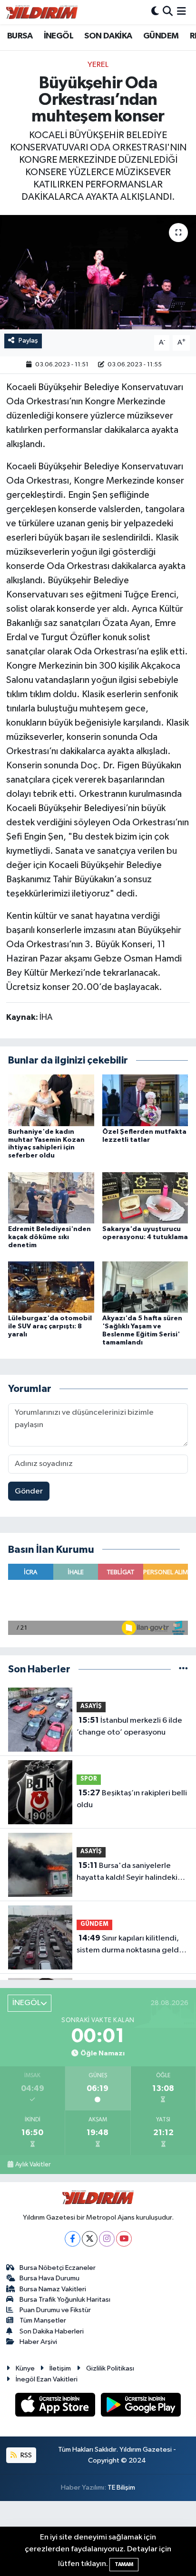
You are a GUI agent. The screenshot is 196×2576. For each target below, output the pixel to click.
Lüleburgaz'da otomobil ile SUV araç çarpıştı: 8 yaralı (50, 1326)
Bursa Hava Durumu (49, 2278)
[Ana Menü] (181, 12)
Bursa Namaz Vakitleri (53, 2289)
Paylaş (28, 341)
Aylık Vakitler (33, 2165)
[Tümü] (183, 1669)
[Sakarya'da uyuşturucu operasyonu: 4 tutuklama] (145, 1198)
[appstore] (56, 2406)
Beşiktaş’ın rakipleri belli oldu (132, 1799)
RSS (25, 2455)
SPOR (89, 1779)
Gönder (29, 1491)
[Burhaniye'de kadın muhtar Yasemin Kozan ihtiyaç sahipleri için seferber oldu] (51, 1100)
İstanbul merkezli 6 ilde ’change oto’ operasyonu (129, 1727)
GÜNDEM (161, 36)
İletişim (60, 2368)
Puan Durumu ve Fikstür (55, 2310)
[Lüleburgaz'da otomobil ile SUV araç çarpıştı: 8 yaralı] (51, 1287)
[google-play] (141, 2406)
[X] (90, 2239)
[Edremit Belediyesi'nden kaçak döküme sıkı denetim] (51, 1198)
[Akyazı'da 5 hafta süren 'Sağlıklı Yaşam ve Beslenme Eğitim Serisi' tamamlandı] (145, 1287)
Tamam (124, 2564)
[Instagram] (107, 2239)
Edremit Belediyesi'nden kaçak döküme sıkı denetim (49, 1237)
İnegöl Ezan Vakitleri (47, 2379)
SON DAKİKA (108, 36)
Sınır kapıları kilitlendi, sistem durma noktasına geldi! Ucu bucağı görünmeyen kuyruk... (130, 1945)
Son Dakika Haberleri (52, 2331)
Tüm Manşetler (43, 2320)
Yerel (98, 65)
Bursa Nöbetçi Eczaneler (58, 2268)
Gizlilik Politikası (110, 2368)
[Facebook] (73, 2239)
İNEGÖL (59, 36)
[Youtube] (124, 2239)
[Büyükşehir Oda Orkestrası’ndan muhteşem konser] (98, 272)
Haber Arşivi (38, 2342)
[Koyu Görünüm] (155, 12)
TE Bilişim (121, 2487)
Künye (25, 2368)
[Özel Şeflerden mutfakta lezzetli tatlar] (145, 1100)
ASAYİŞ (91, 1706)
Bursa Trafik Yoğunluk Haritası (65, 2300)
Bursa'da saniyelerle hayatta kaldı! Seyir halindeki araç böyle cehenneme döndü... (127, 1873)
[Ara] (168, 12)
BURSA (20, 36)
